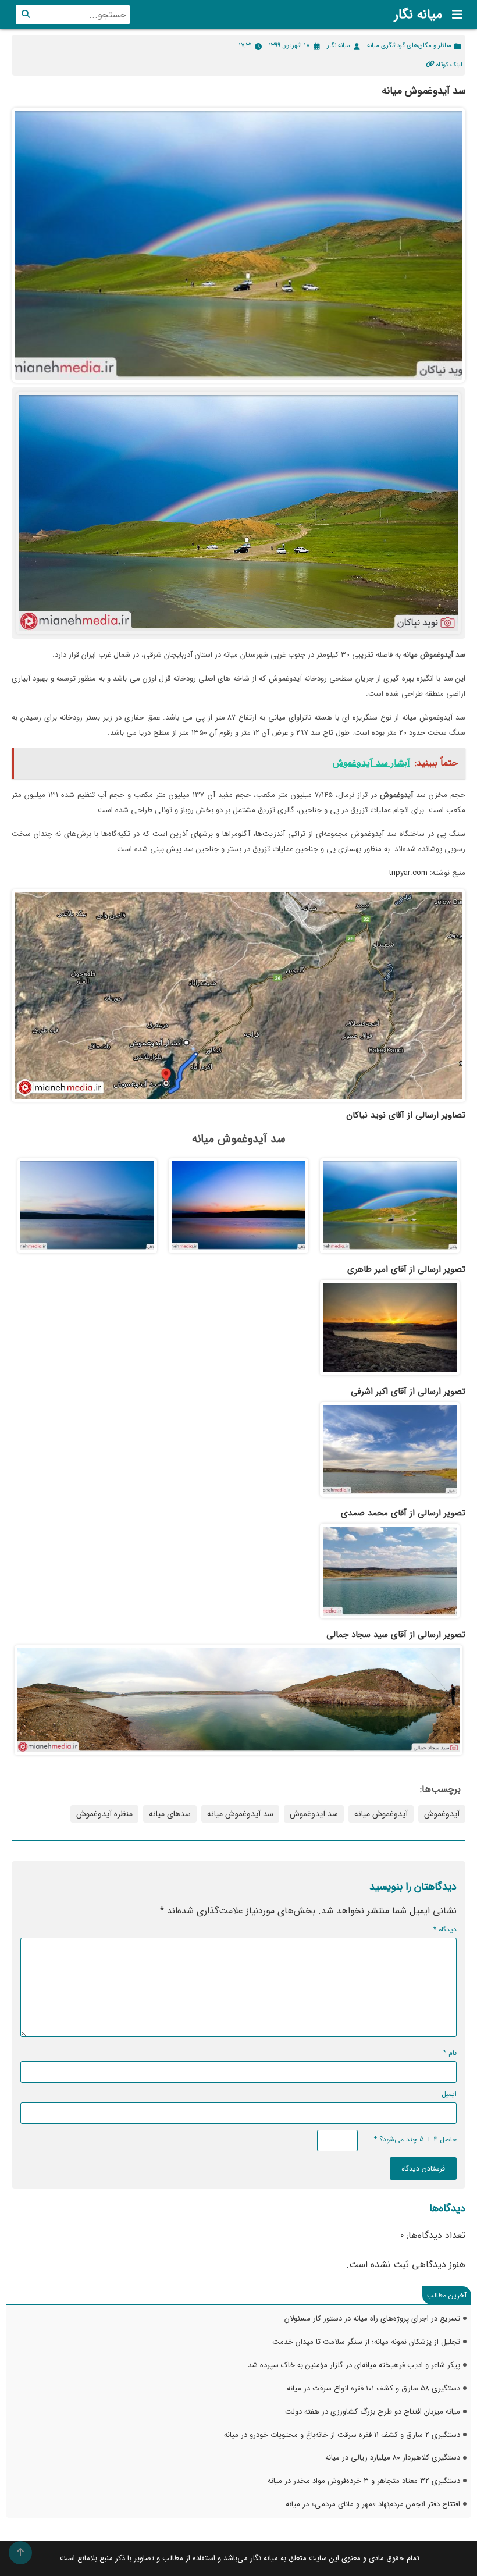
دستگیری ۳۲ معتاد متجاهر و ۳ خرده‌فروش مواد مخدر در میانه (364, 2481)
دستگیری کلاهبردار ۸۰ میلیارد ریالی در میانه (393, 2458)
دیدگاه (445, 1929)
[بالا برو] (20, 2553)
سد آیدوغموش (314, 1814)
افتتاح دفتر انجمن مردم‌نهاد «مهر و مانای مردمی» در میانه (373, 2504)
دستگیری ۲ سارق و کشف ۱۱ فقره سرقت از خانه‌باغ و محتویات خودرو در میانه (342, 2435)
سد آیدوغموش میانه (240, 1814)
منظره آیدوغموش (104, 1814)
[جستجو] (26, 15)
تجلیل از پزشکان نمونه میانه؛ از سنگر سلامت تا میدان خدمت (366, 2342)
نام (450, 2053)
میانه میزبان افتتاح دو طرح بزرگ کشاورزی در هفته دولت (373, 2412)
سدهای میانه (170, 1814)
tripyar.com (408, 873)
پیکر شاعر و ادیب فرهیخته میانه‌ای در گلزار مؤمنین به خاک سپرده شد (354, 2365)
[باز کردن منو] (454, 15)
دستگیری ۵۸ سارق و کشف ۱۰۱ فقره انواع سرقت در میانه (373, 2388)
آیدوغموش (442, 1814)
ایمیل (449, 2094)
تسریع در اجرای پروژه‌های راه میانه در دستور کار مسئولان (372, 2319)
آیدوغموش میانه (381, 1814)
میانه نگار (418, 15)
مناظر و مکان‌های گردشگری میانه (409, 46)
